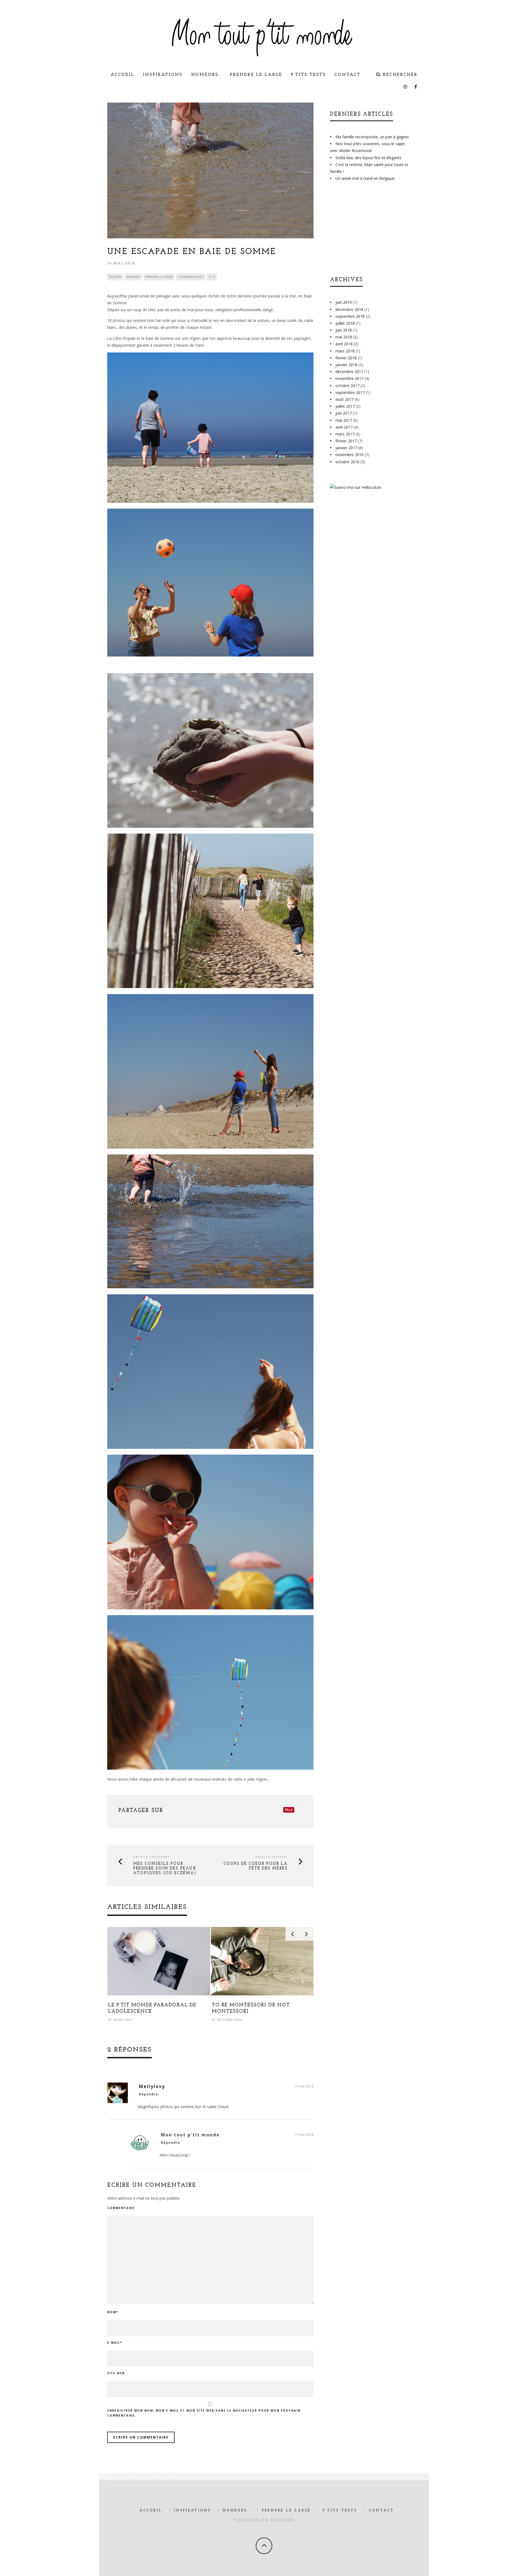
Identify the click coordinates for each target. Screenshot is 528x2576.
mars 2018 (345, 351)
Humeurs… (206, 75)
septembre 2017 (350, 392)
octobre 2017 (347, 386)
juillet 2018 (345, 323)
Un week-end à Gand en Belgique (365, 178)
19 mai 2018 (304, 2135)
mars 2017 (345, 434)
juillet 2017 (345, 406)
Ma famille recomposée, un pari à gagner (372, 137)
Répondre (148, 2094)
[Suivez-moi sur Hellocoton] (356, 487)
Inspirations (163, 75)
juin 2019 (344, 302)
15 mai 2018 (304, 2086)
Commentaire (121, 2208)
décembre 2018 (349, 309)
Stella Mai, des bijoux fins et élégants (369, 158)
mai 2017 (344, 420)
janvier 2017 (346, 448)
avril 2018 (344, 344)
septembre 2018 (350, 316)
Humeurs (133, 277)
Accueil (122, 75)
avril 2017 (344, 427)
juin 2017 (344, 413)
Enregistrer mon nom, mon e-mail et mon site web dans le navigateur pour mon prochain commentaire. (204, 2413)
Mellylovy (152, 2086)
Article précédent (152, 1857)
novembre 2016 (350, 455)
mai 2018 (344, 337)
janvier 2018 (346, 365)
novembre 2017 (350, 378)
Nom (113, 2312)
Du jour (115, 277)
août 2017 (345, 399)
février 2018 (346, 358)
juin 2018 (344, 330)
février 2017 (346, 441)
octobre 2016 (347, 462)
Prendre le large (256, 75)
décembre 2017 (349, 372)
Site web (116, 2373)
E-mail (115, 2343)
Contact (347, 75)
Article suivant (271, 1857)
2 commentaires (191, 277)
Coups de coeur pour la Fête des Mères (256, 1866)
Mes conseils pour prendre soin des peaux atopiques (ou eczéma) (165, 1868)
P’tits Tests (308, 75)
